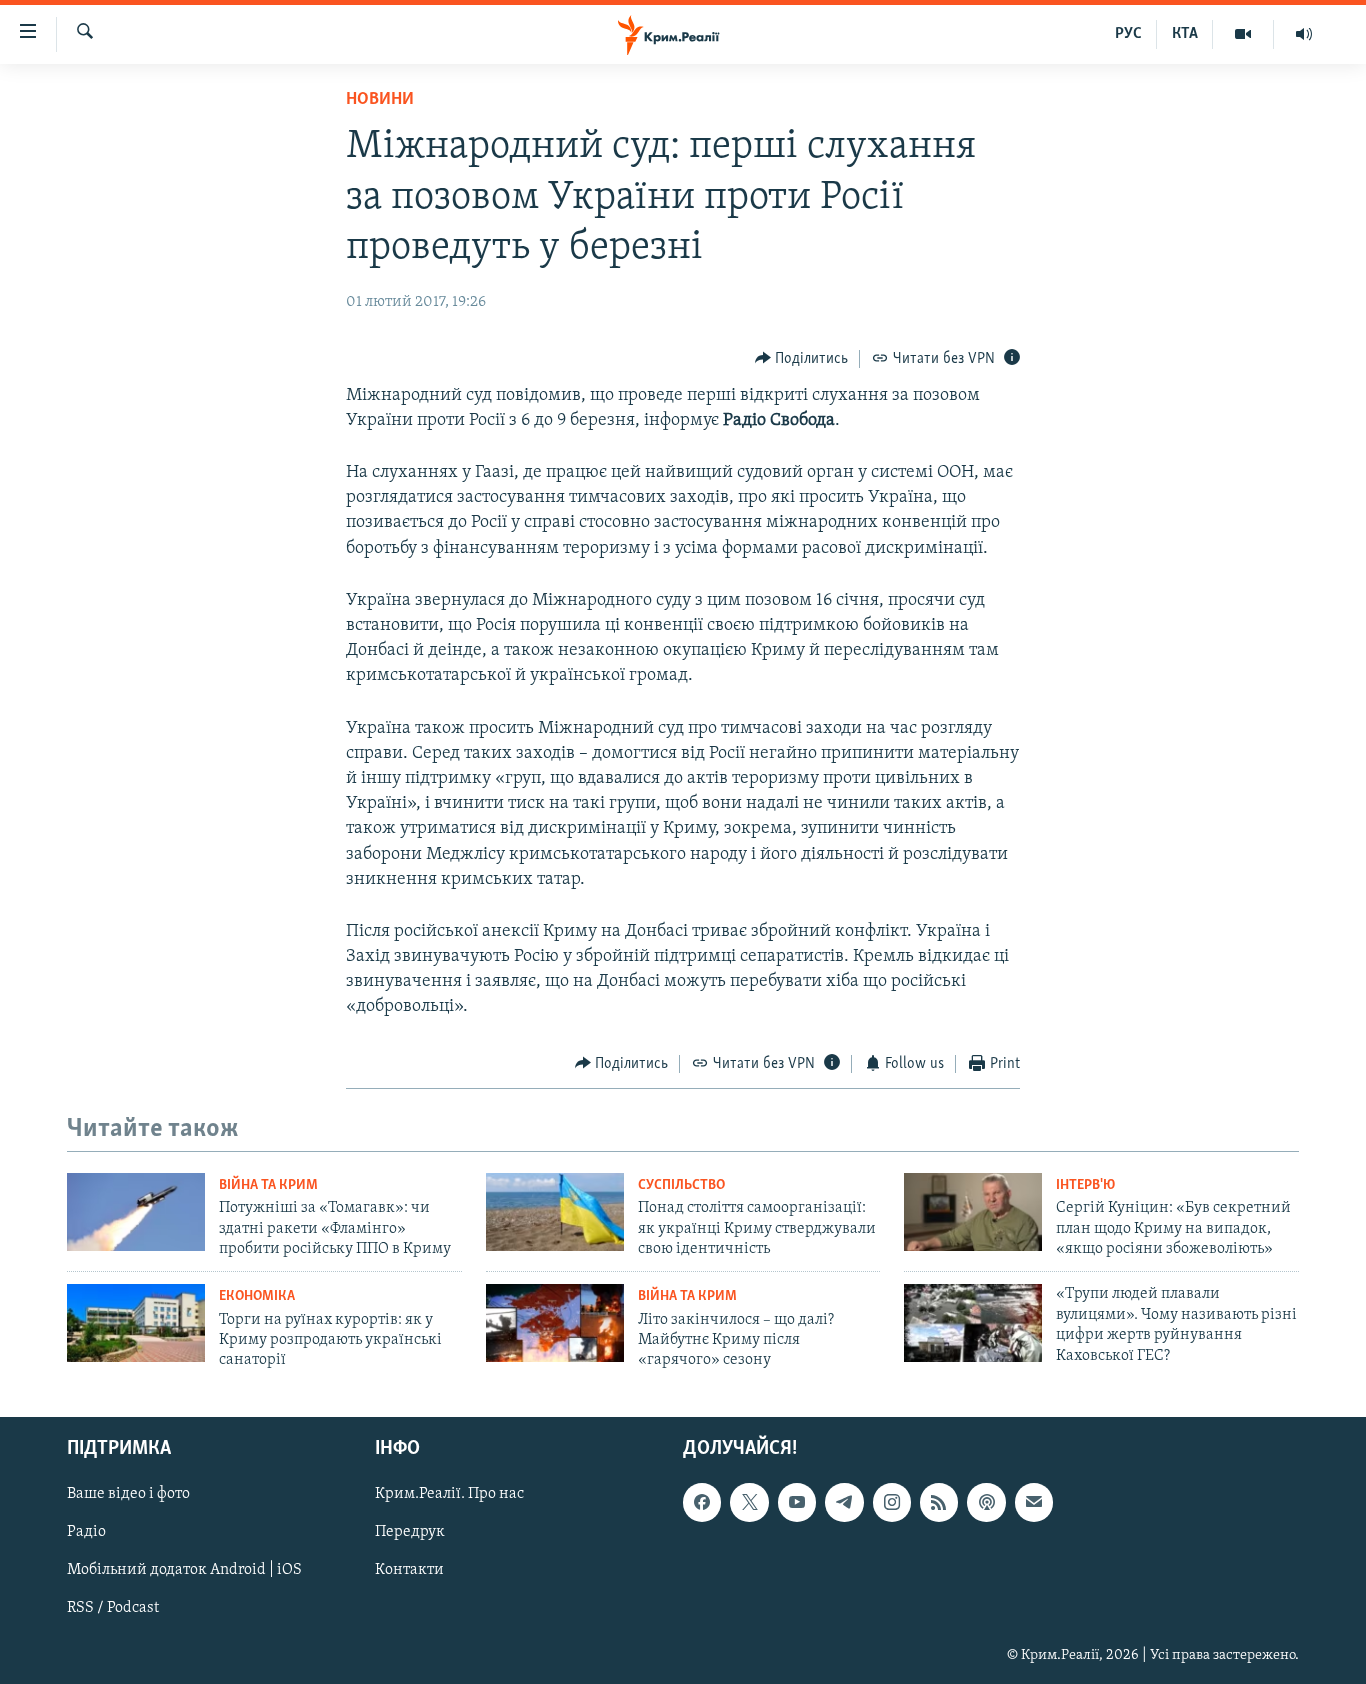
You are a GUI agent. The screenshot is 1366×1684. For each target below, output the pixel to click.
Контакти (409, 1570)
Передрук (410, 1532)
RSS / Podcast (113, 1608)
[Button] (802, 359)
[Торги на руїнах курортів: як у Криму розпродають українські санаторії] (136, 1323)
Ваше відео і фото (128, 1494)
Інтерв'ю (1085, 1185)
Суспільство (681, 1185)
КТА (1185, 34)
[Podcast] (986, 1502)
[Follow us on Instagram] (892, 1502)
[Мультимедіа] (1243, 34)
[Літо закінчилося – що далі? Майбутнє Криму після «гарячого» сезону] (555, 1323)
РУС (1128, 34)
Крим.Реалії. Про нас (449, 1494)
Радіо (86, 1532)
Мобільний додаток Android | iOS (184, 1570)
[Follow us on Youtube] (797, 1502)
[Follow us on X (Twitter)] (749, 1502)
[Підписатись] (1034, 1502)
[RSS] (939, 1502)
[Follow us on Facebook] (702, 1502)
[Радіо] (1304, 34)
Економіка (257, 1296)
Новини (380, 100)
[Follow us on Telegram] (844, 1502)
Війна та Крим (268, 1185)
